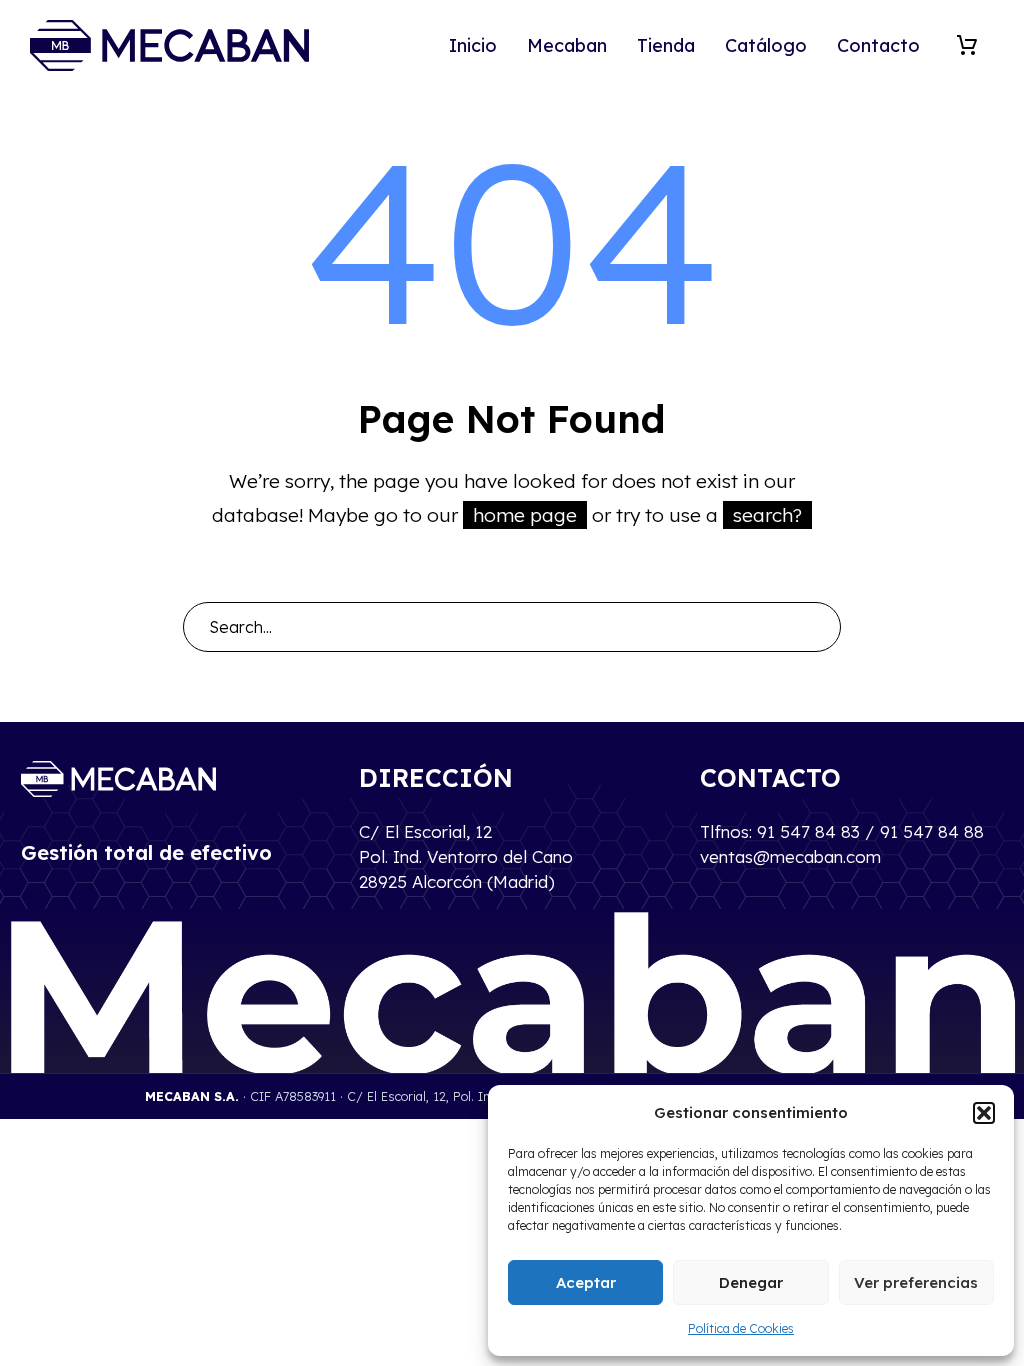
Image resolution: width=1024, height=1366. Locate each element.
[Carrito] (967, 45)
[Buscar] (817, 627)
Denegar (751, 1282)
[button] (984, 1113)
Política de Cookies (741, 1328)
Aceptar (586, 1282)
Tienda (666, 45)
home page (525, 515)
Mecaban (567, 45)
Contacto (878, 45)
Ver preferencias (916, 1282)
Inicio (473, 45)
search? (767, 515)
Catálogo (766, 45)
